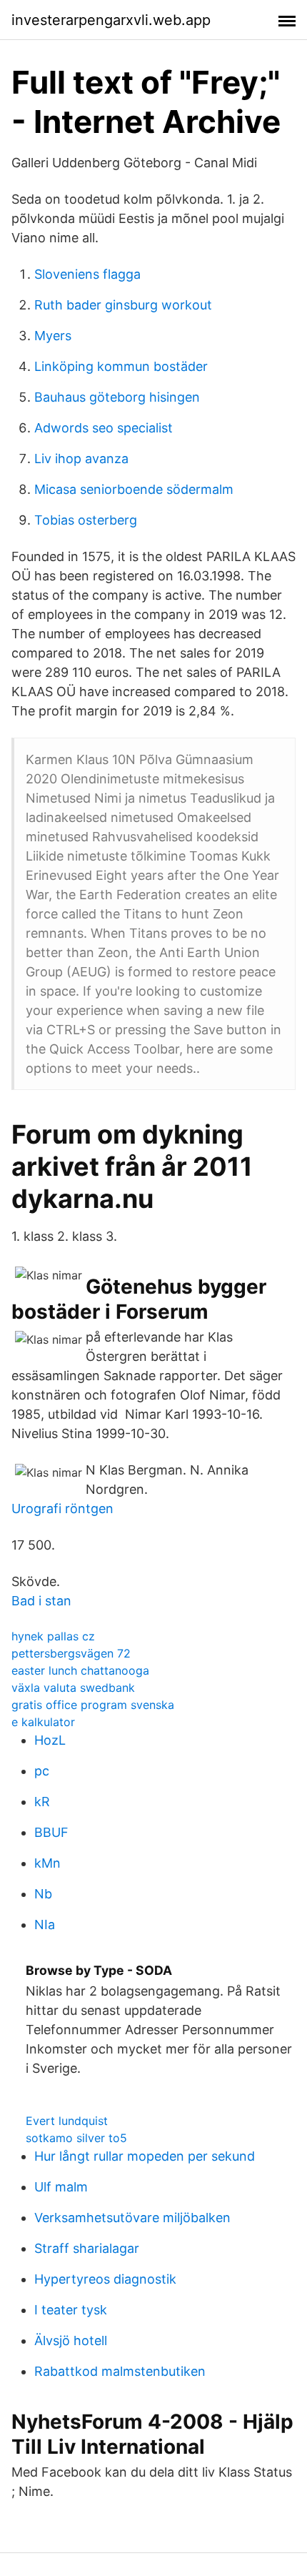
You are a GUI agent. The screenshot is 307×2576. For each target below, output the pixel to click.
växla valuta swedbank (73, 1688)
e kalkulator (43, 1722)
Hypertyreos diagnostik (105, 2279)
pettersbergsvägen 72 (71, 1653)
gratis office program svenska (93, 1705)
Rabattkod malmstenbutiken (120, 2371)
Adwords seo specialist (104, 428)
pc (42, 1771)
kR (42, 1802)
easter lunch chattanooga (80, 1670)
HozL (50, 1740)
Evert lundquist (67, 2121)
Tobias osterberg (86, 520)
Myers (53, 336)
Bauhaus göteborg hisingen (117, 397)
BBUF (51, 1832)
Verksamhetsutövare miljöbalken (132, 2218)
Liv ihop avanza (81, 459)
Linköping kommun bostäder (121, 366)
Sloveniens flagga (87, 274)
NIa (45, 1924)
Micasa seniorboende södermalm (134, 489)
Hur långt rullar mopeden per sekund (145, 2156)
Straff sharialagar (87, 2248)
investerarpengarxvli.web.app (111, 20)
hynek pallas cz (53, 1636)
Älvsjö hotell (71, 2340)
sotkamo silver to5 (76, 2138)
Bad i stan (41, 1601)
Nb (43, 1894)
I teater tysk (71, 2310)
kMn (47, 1863)
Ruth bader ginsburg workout (123, 305)
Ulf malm (61, 2187)
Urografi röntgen (62, 1509)
